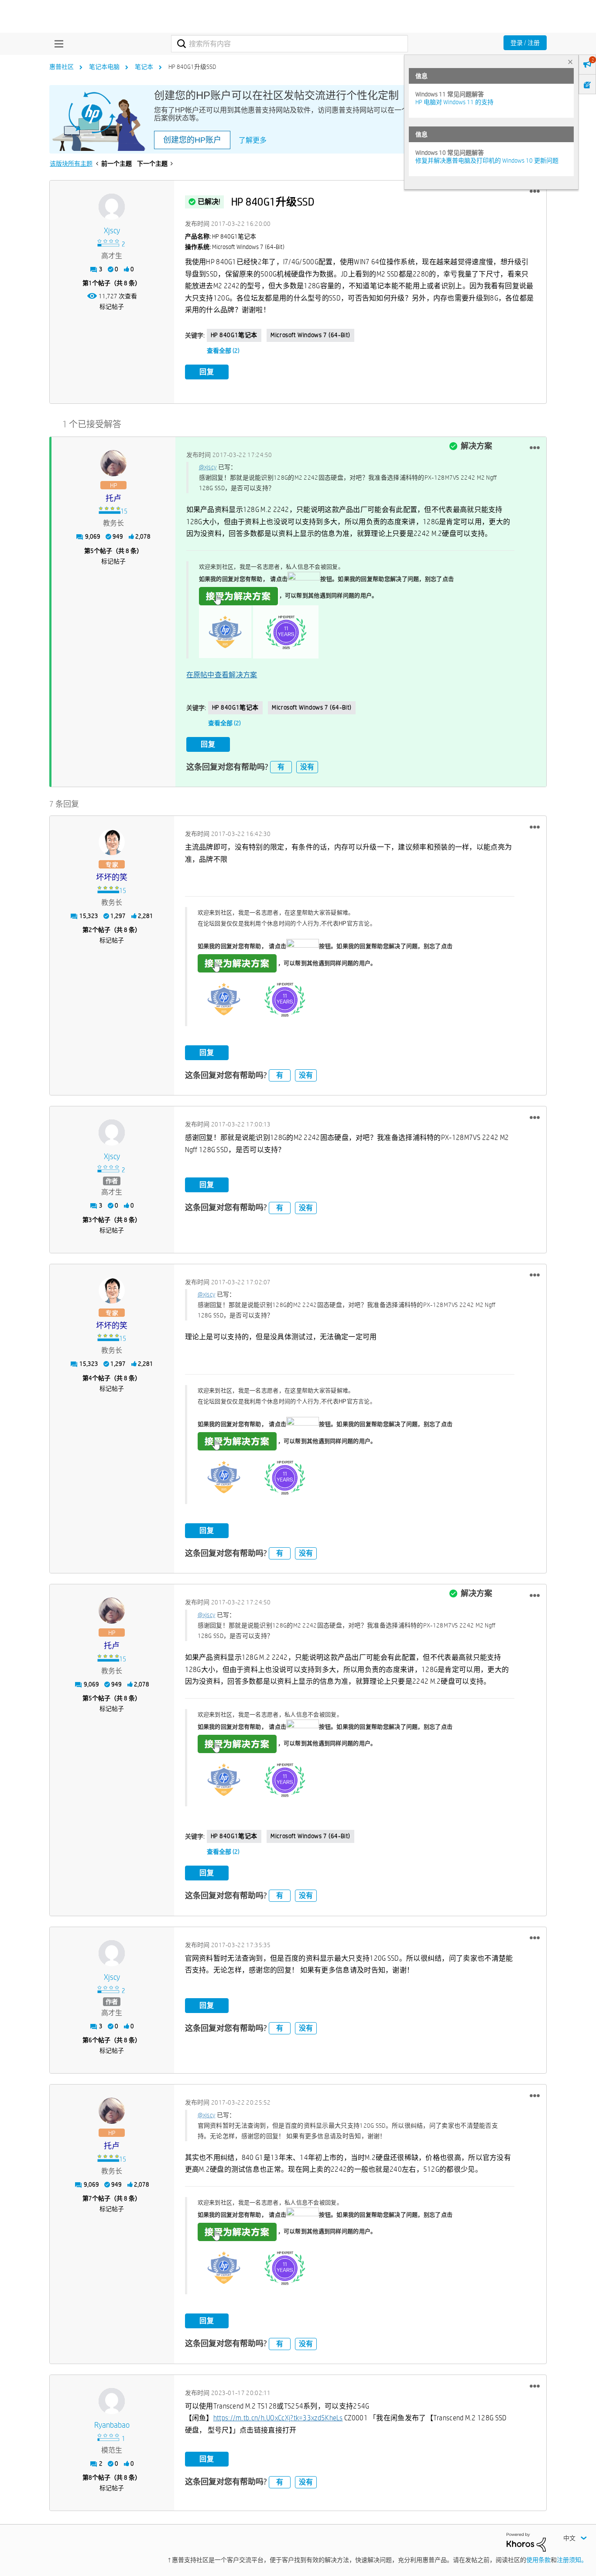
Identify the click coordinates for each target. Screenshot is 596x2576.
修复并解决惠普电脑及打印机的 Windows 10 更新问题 (487, 160)
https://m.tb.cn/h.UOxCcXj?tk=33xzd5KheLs (278, 2418)
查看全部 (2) (223, 351)
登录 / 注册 (525, 43)
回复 (207, 372)
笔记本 (144, 67)
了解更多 (253, 140)
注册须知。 (572, 2560)
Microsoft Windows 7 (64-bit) (310, 335)
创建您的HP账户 (192, 140)
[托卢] (113, 463)
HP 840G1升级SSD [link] (192, 67)
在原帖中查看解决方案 (222, 675)
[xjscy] (112, 207)
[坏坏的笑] (112, 842)
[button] (535, 191)
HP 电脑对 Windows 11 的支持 (454, 102)
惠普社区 (62, 67)
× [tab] (570, 62)
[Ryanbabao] (112, 2401)
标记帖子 (112, 307)
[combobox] (289, 44)
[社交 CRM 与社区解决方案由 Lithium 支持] (526, 2542)
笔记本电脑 (104, 67)
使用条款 (538, 2560)
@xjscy (208, 467)
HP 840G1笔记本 (234, 335)
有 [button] (281, 767)
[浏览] (57, 44)
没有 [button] (307, 767)
